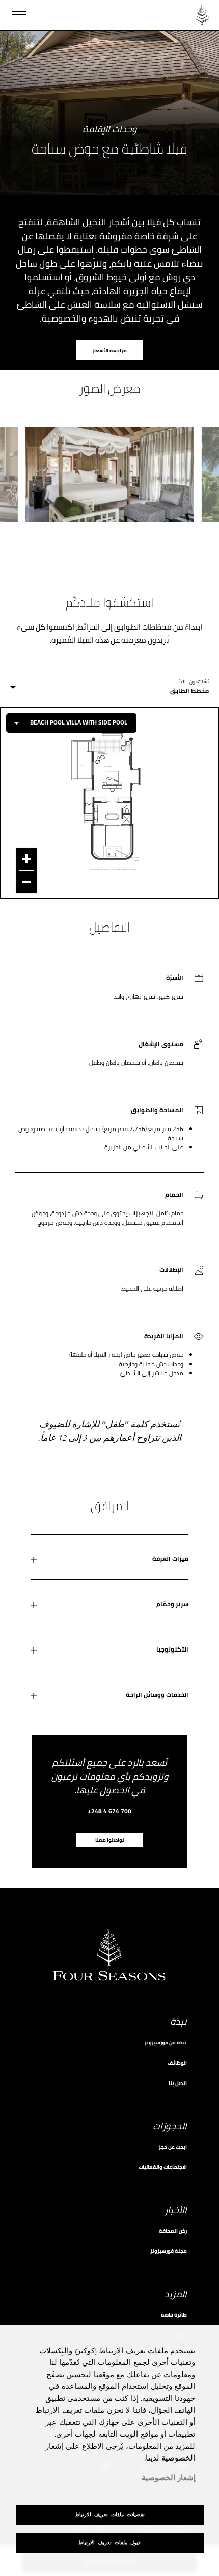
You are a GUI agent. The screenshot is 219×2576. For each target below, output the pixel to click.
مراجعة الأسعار (110, 350)
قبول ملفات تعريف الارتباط (109, 2543)
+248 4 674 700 (109, 1812)
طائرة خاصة (174, 2315)
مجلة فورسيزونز (169, 2251)
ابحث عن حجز (173, 2147)
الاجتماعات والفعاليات (163, 2167)
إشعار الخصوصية (169, 2478)
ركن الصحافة (173, 2231)
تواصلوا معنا (110, 1840)
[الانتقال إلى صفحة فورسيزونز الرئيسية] (202, 15)
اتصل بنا (178, 2083)
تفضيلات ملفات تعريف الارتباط (110, 2515)
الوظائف (177, 2063)
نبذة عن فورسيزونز (166, 2043)
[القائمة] (19, 15)
